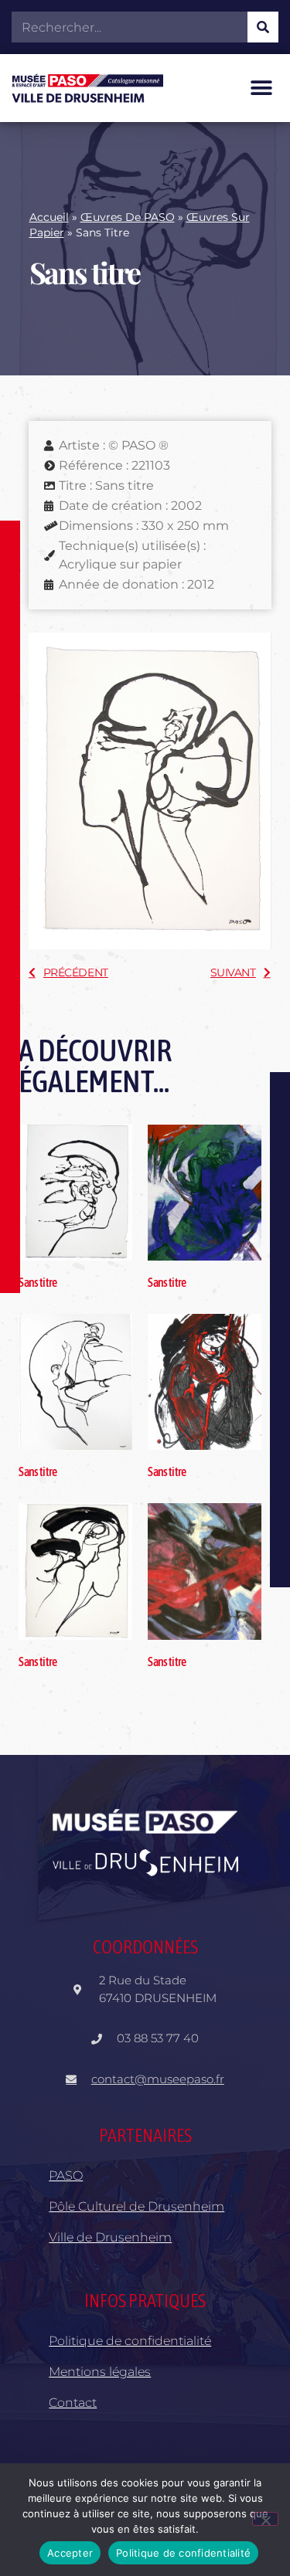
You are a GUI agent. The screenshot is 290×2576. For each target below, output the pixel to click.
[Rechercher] (263, 27)
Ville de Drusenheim (110, 2237)
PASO (66, 2176)
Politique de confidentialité (130, 2341)
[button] (261, 88)
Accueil (49, 217)
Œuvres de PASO (128, 217)
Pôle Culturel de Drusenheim (136, 2206)
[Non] (265, 2519)
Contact (73, 2403)
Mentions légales (100, 2372)
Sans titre (38, 1282)
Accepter (70, 2553)
